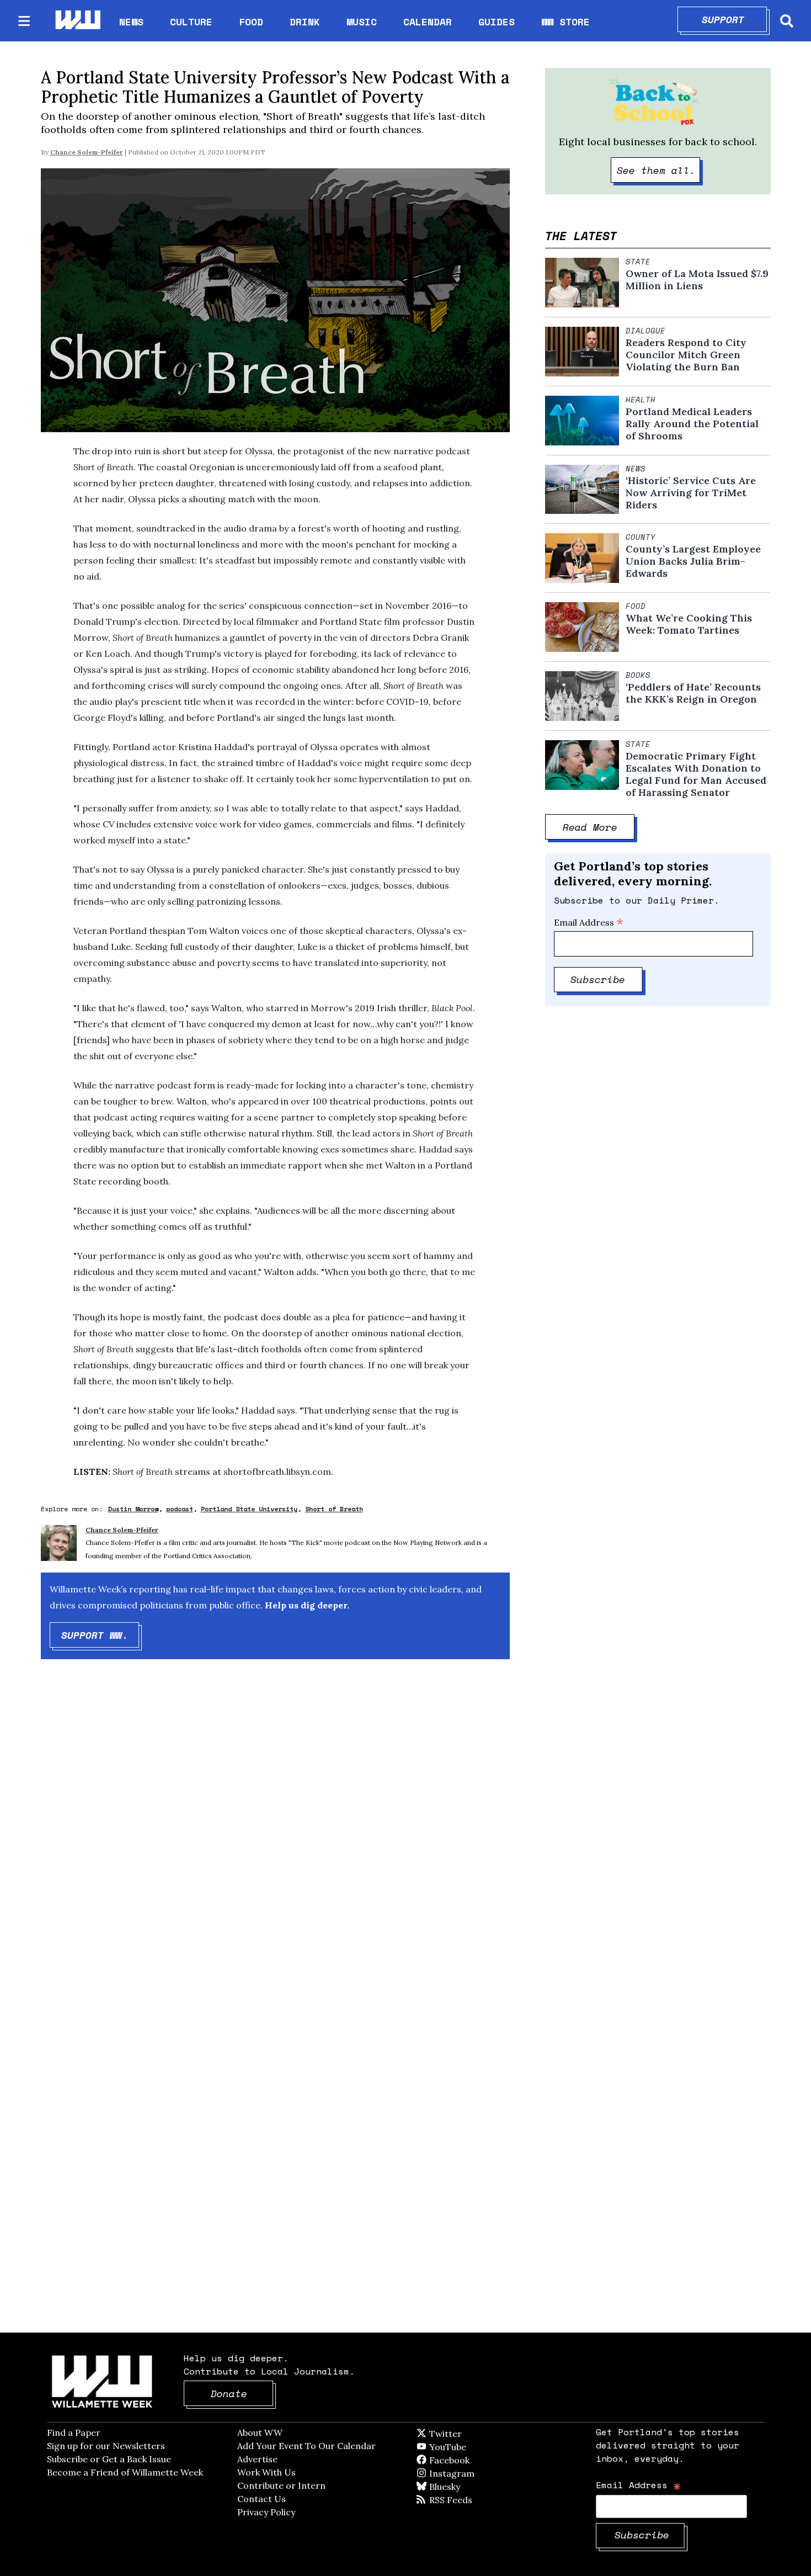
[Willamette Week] (77, 21)
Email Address (589, 922)
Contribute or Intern (281, 2485)
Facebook (481, 2460)
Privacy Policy (266, 2512)
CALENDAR (428, 22)
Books (638, 675)
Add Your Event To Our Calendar (306, 2446)
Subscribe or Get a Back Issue (109, 2459)
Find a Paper (74, 2432)
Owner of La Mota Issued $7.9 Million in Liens (697, 280)
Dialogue (645, 331)
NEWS (131, 22)
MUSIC (362, 22)
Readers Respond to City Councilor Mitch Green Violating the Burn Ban (686, 355)
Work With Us (266, 2472)
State (638, 262)
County (641, 537)
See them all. (659, 170)
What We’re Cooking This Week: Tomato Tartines (689, 624)
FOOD (251, 22)
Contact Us (262, 2499)
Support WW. (100, 1635)
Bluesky (460, 2487)
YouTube (466, 2447)
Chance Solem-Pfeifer (87, 152)
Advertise (257, 2459)
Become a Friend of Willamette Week (125, 2472)
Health (641, 400)
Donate (242, 2393)
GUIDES (497, 22)
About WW (260, 2432)
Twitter (472, 2434)
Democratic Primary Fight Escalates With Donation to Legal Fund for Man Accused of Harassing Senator (696, 774)
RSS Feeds (469, 2500)
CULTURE (191, 22)
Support (735, 19)
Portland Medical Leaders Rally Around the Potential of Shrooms (692, 424)
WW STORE (565, 22)
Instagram (474, 2473)
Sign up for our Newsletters (106, 2446)
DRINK (305, 22)
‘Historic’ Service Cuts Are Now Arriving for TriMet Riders (691, 493)
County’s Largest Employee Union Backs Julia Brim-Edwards (693, 561)
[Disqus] (275, 1844)
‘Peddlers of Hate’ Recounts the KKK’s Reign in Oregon (693, 693)
